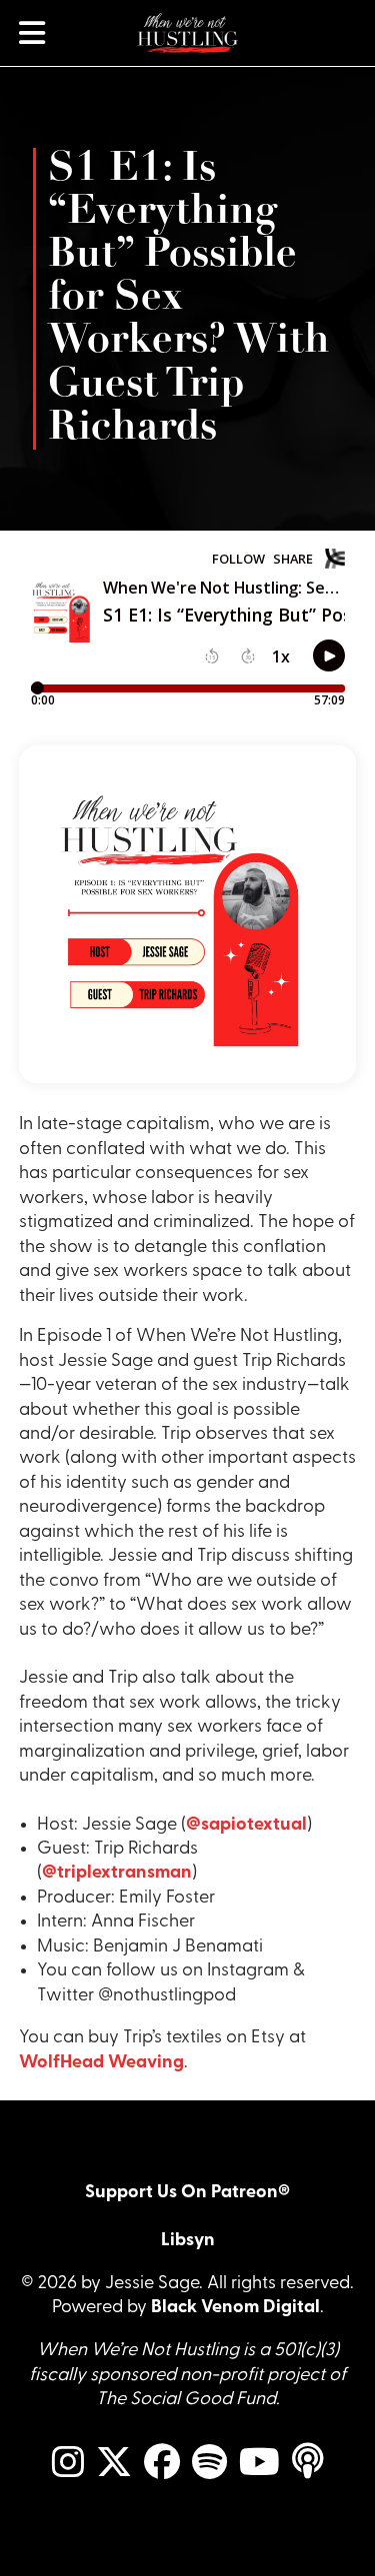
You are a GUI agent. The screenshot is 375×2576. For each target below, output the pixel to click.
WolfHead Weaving (101, 2063)
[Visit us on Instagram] (68, 2463)
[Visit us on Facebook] (162, 2463)
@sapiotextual (246, 1825)
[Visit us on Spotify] (209, 2463)
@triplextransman (117, 1873)
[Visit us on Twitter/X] (114, 2463)
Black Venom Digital (235, 2308)
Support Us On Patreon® (187, 2193)
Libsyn (188, 2241)
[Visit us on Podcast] (308, 2463)
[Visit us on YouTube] (259, 2463)
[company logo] (188, 33)
